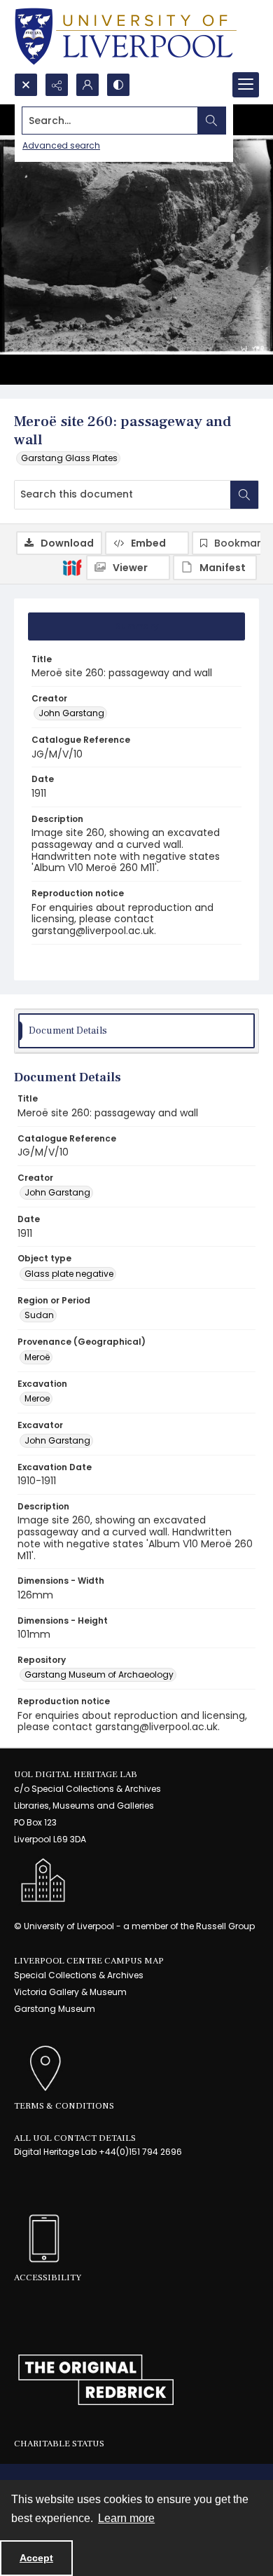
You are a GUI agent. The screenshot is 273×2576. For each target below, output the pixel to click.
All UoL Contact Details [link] (75, 2138)
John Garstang (71, 713)
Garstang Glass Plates (69, 458)
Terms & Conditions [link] (64, 2106)
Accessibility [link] (48, 2277)
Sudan (39, 1315)
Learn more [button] (126, 2518)
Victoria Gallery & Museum (70, 1992)
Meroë (37, 1357)
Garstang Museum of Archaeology (99, 1674)
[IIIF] (72, 567)
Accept (36, 2558)
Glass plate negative (69, 1274)
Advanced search (61, 145)
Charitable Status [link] (59, 2444)
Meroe (37, 1398)
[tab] (136, 626)
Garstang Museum (55, 2009)
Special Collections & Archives (79, 1975)
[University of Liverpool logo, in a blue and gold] (126, 36)
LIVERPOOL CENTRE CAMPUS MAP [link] (89, 1961)
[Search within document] (244, 495)
